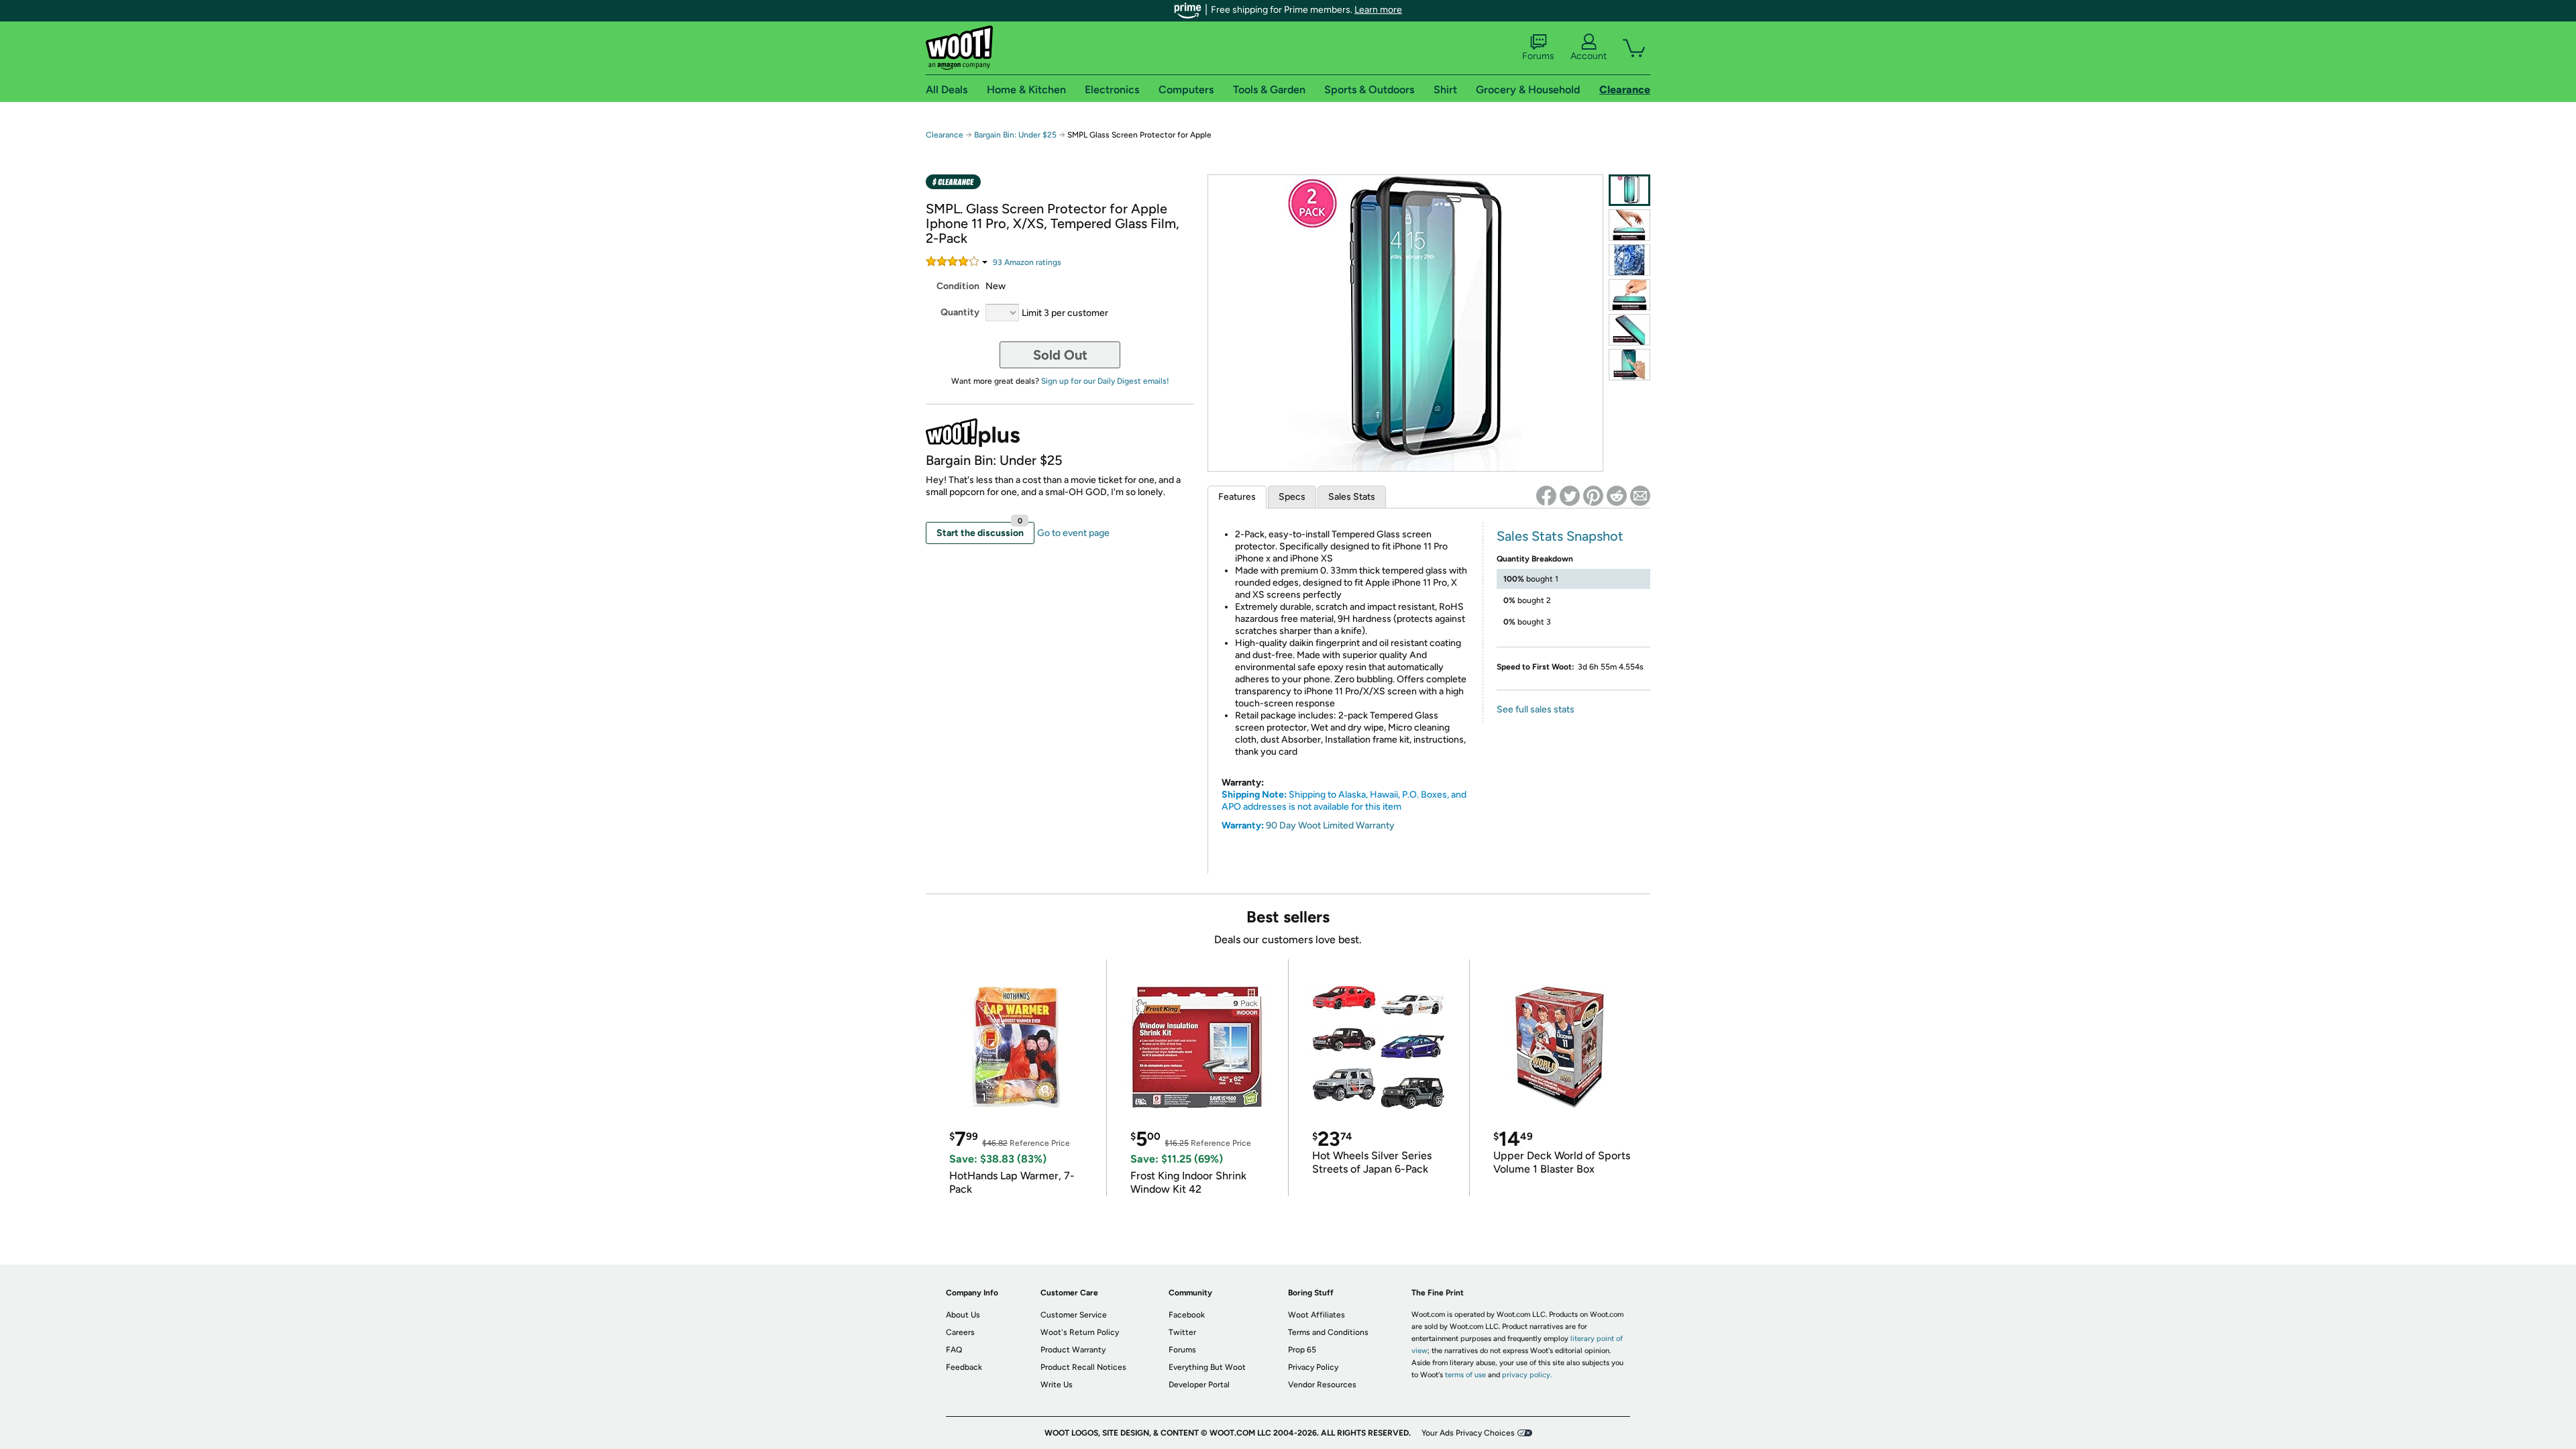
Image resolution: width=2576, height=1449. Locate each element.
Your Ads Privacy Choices (1468, 1433)
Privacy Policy (1313, 1367)
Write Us (1057, 1385)
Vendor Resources (1322, 1385)
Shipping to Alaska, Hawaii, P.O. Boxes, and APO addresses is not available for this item (1344, 801)
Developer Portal (1199, 1385)
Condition (958, 286)
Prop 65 (1302, 1350)
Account (1589, 56)
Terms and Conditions (1328, 1332)
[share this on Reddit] (1617, 496)
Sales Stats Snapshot (1560, 536)
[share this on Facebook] (1546, 496)
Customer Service (1074, 1315)
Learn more (1378, 10)
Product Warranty (1073, 1350)
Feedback (964, 1367)
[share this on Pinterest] (1593, 496)
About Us (963, 1315)
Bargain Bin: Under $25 (1015, 135)
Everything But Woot (1207, 1367)
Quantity (960, 312)
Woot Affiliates (1317, 1315)
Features (1237, 497)
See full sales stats (1536, 709)
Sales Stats (1352, 497)
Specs (1292, 497)
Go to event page (1073, 533)
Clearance (945, 135)
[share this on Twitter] (1570, 496)
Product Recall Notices (1083, 1367)
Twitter (1182, 1332)
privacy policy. (1527, 1375)
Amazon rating (1027, 262)
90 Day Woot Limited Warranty (1330, 825)
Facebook (1187, 1315)
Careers (960, 1332)
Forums (1538, 56)
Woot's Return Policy (1080, 1332)
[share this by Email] (1640, 496)
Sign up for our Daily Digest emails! (1105, 381)
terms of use (1465, 1375)
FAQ (954, 1350)
